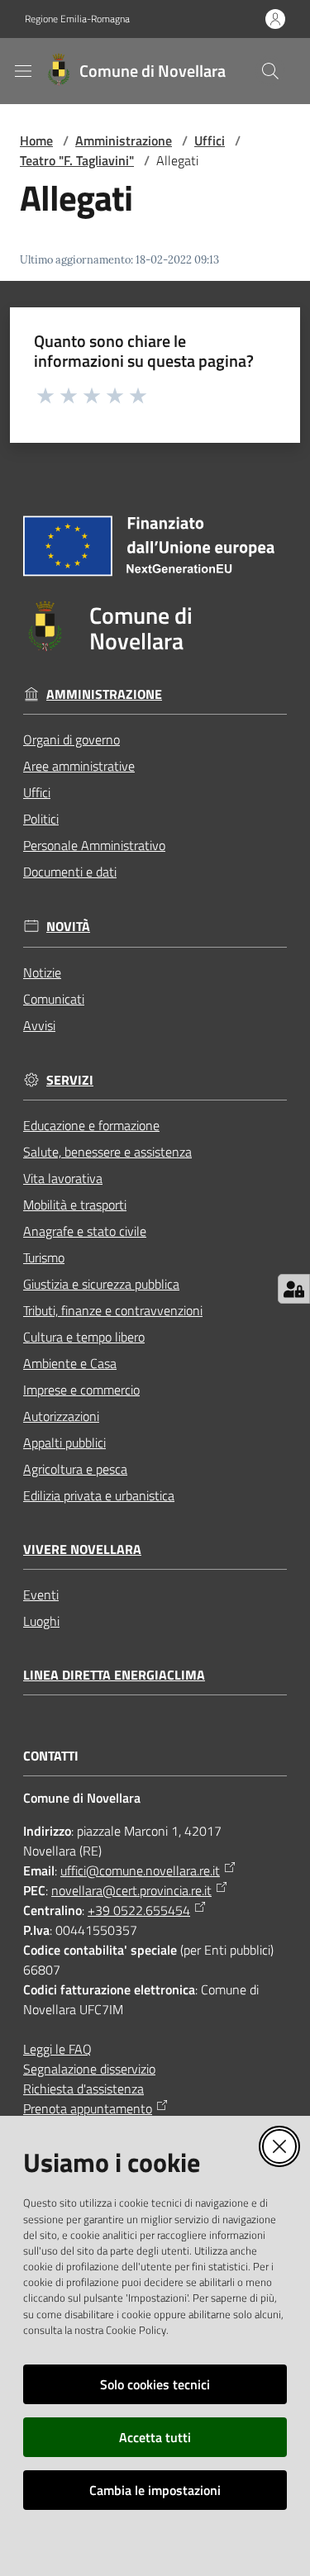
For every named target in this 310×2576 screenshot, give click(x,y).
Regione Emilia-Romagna (77, 19)
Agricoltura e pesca (75, 1469)
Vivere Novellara (82, 1549)
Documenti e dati (70, 872)
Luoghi (41, 1621)
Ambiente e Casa (70, 1363)
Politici (41, 819)
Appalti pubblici (64, 1442)
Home (36, 140)
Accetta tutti (155, 2437)
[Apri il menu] (23, 71)
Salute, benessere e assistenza (107, 1152)
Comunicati (54, 999)
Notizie (42, 972)
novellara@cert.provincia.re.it (131, 1890)
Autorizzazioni (61, 1416)
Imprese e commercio (81, 1390)
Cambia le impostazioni (155, 2490)
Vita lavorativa (63, 1178)
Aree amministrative (79, 766)
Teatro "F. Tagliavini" (77, 160)
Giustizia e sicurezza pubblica (101, 1284)
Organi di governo (72, 739)
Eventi (41, 1595)
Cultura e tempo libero (84, 1337)
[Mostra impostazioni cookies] (294, 1289)
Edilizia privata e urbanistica (99, 1495)
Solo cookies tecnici (155, 2384)
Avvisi (39, 1025)
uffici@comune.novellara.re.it (140, 1870)
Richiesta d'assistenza (83, 2089)
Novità (68, 927)
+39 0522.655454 (139, 1910)
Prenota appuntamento (88, 2108)
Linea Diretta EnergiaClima (114, 1675)
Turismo (44, 1257)
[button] (270, 71)
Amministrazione (124, 140)
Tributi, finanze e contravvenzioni (113, 1310)
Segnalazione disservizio (89, 2069)
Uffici (210, 140)
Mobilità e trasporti (75, 1205)
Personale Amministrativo (94, 845)
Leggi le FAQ (57, 2049)
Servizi (70, 1080)
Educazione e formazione (91, 1125)
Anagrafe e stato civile (85, 1231)
